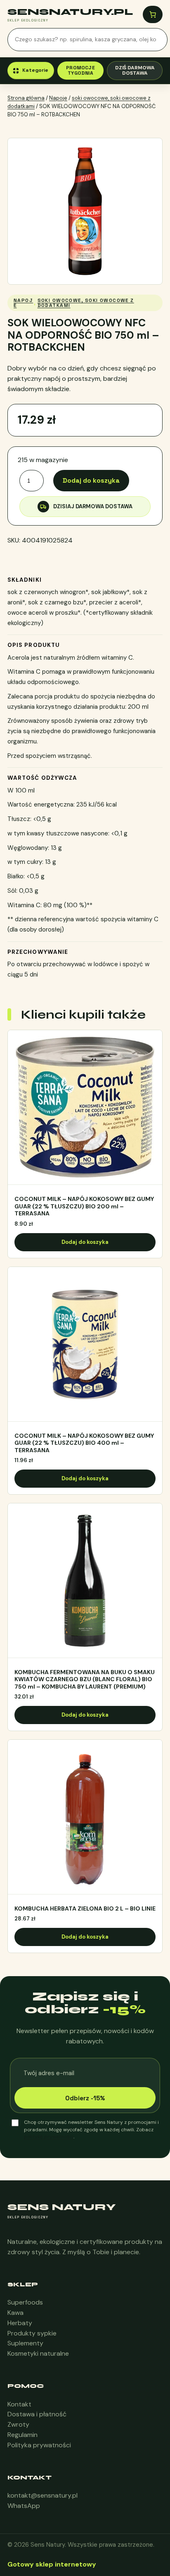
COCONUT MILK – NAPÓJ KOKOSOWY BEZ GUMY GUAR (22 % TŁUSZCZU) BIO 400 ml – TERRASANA (84, 1443)
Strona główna (26, 98)
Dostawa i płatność (37, 2414)
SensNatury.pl (70, 12)
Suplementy (25, 2343)
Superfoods (25, 2302)
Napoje (58, 98)
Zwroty (18, 2424)
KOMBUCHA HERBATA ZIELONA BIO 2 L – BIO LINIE (85, 1909)
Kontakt (19, 2404)
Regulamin (22, 2435)
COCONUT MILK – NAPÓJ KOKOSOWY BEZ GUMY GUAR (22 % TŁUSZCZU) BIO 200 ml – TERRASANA (84, 1206)
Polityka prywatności (39, 2445)
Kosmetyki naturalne (38, 2353)
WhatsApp (24, 2506)
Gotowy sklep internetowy (52, 2564)
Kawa (15, 2313)
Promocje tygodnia (80, 70)
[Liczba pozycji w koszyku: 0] (153, 14)
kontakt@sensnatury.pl (42, 2495)
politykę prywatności (49, 2137)
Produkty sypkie (32, 2333)
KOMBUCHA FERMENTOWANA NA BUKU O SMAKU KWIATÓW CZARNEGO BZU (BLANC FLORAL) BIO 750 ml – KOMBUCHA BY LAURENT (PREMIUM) (85, 1680)
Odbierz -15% (85, 2098)
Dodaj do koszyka (91, 480)
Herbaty (20, 2323)
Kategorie (35, 70)
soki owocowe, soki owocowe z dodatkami (86, 303)
